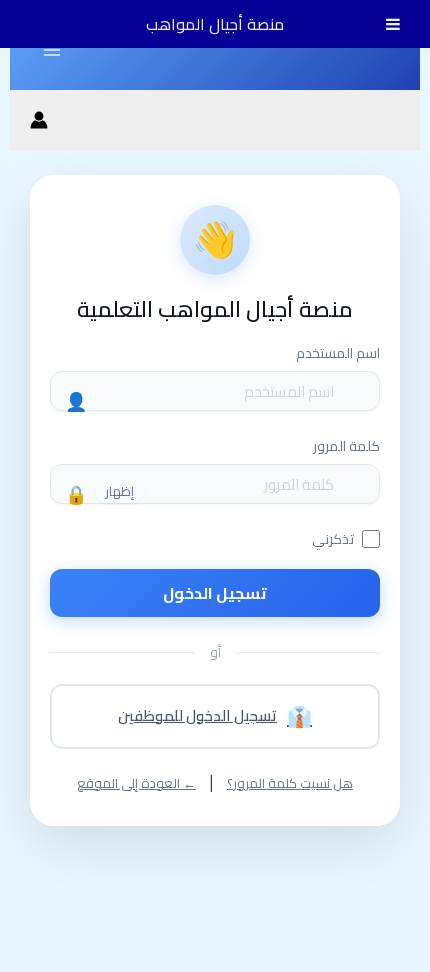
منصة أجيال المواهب (215, 24)
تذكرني (333, 539)
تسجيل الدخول (215, 593)
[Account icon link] (39, 120)
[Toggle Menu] (393, 24)
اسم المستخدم (338, 353)
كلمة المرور (346, 446)
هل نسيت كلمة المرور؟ (290, 783)
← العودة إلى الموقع (136, 783)
